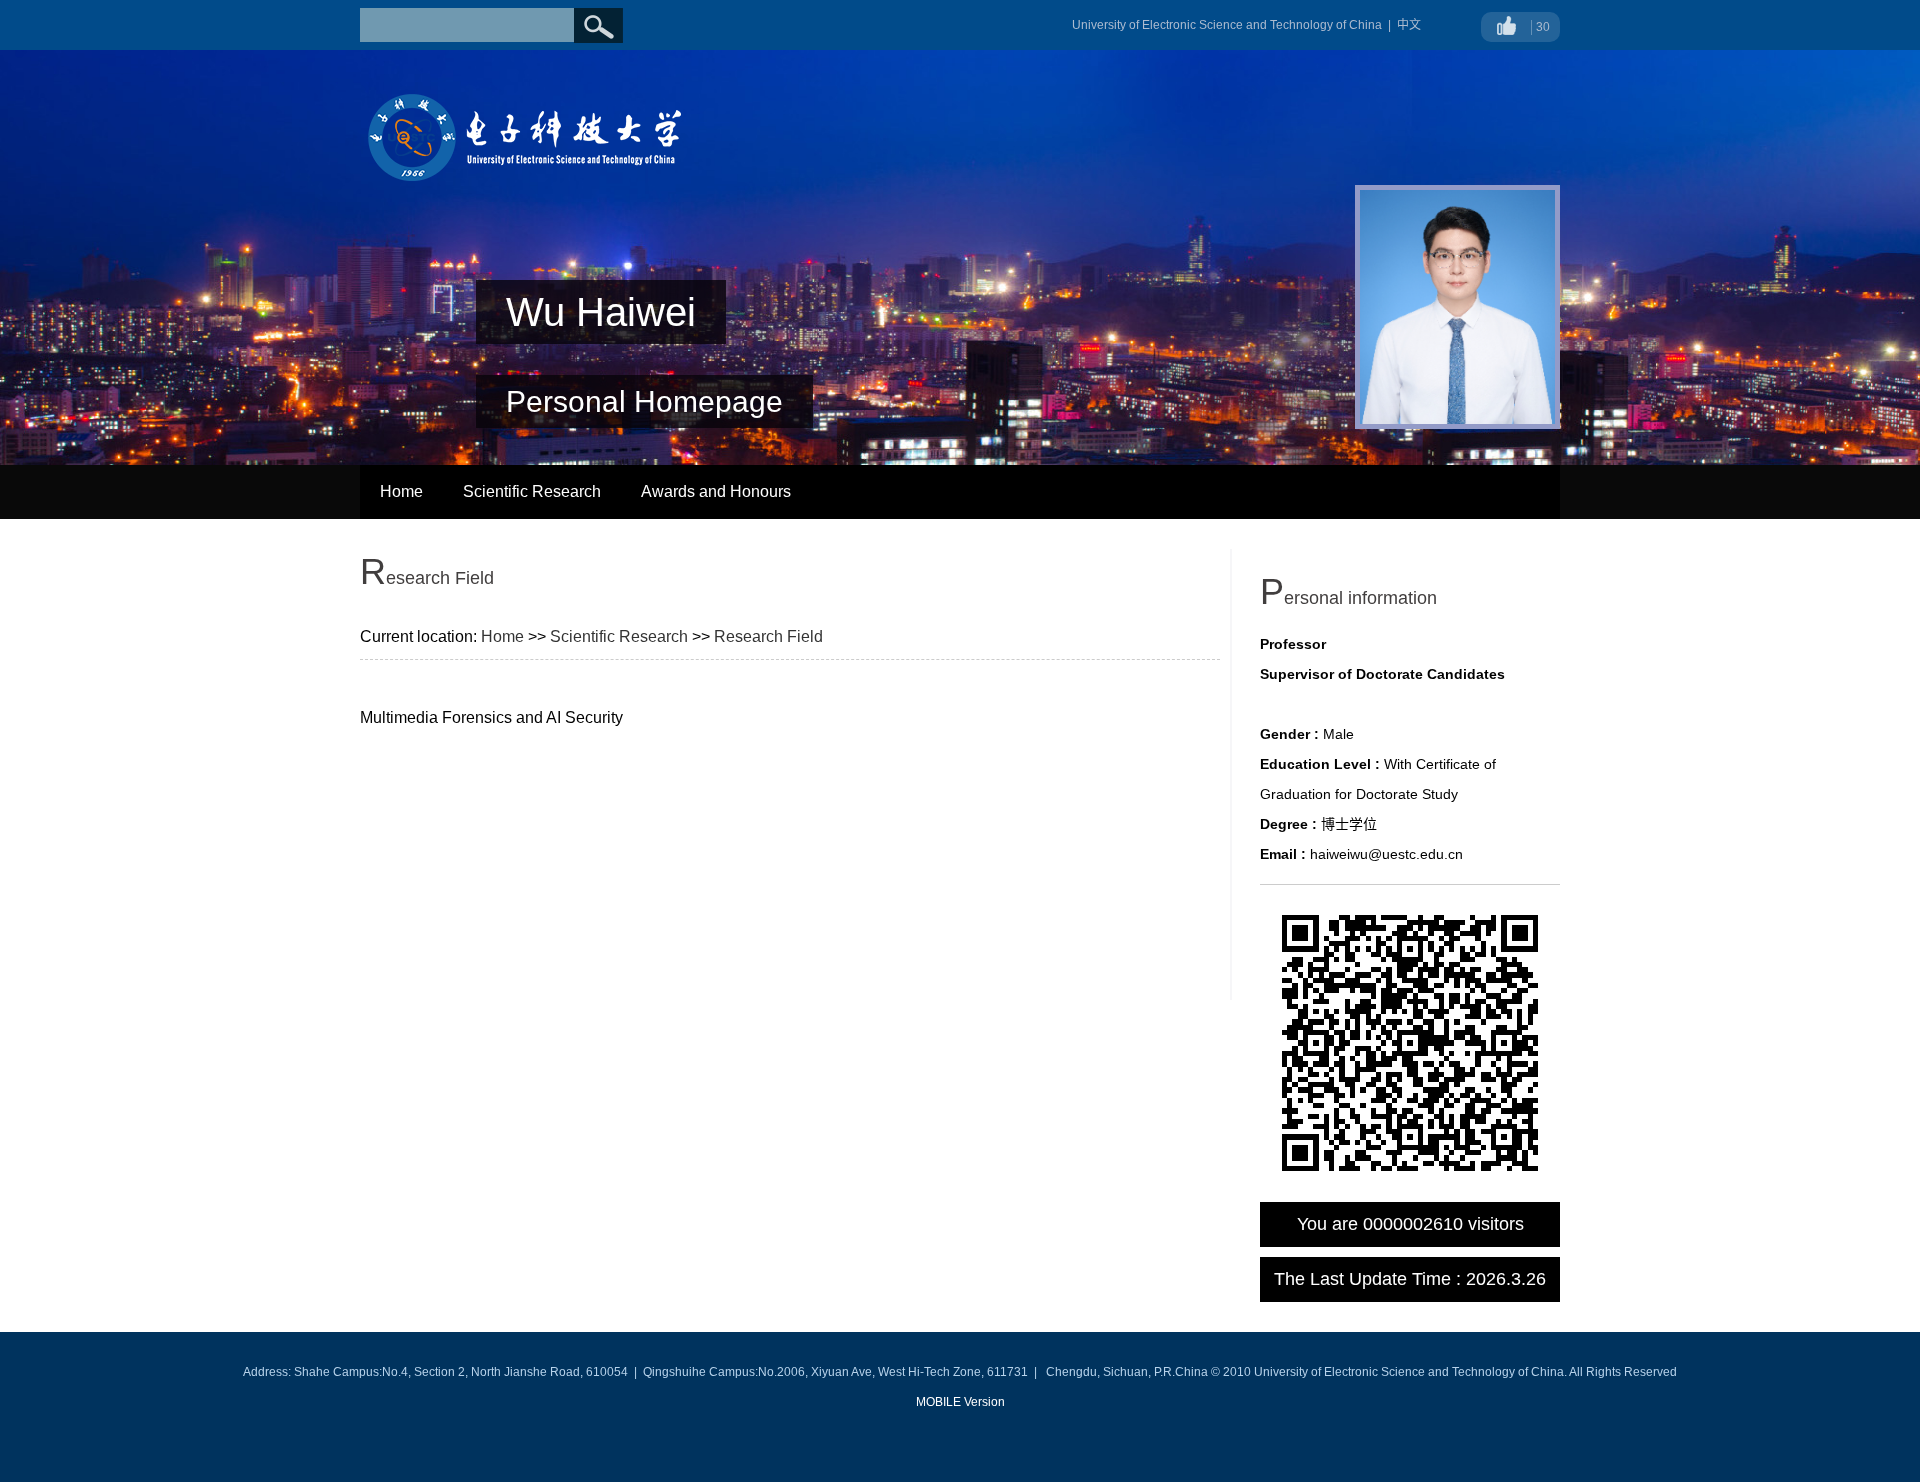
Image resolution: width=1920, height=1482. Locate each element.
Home (401, 491)
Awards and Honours (716, 491)
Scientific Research (532, 491)
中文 (1409, 25)
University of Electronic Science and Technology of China (1227, 25)
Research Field (768, 636)
